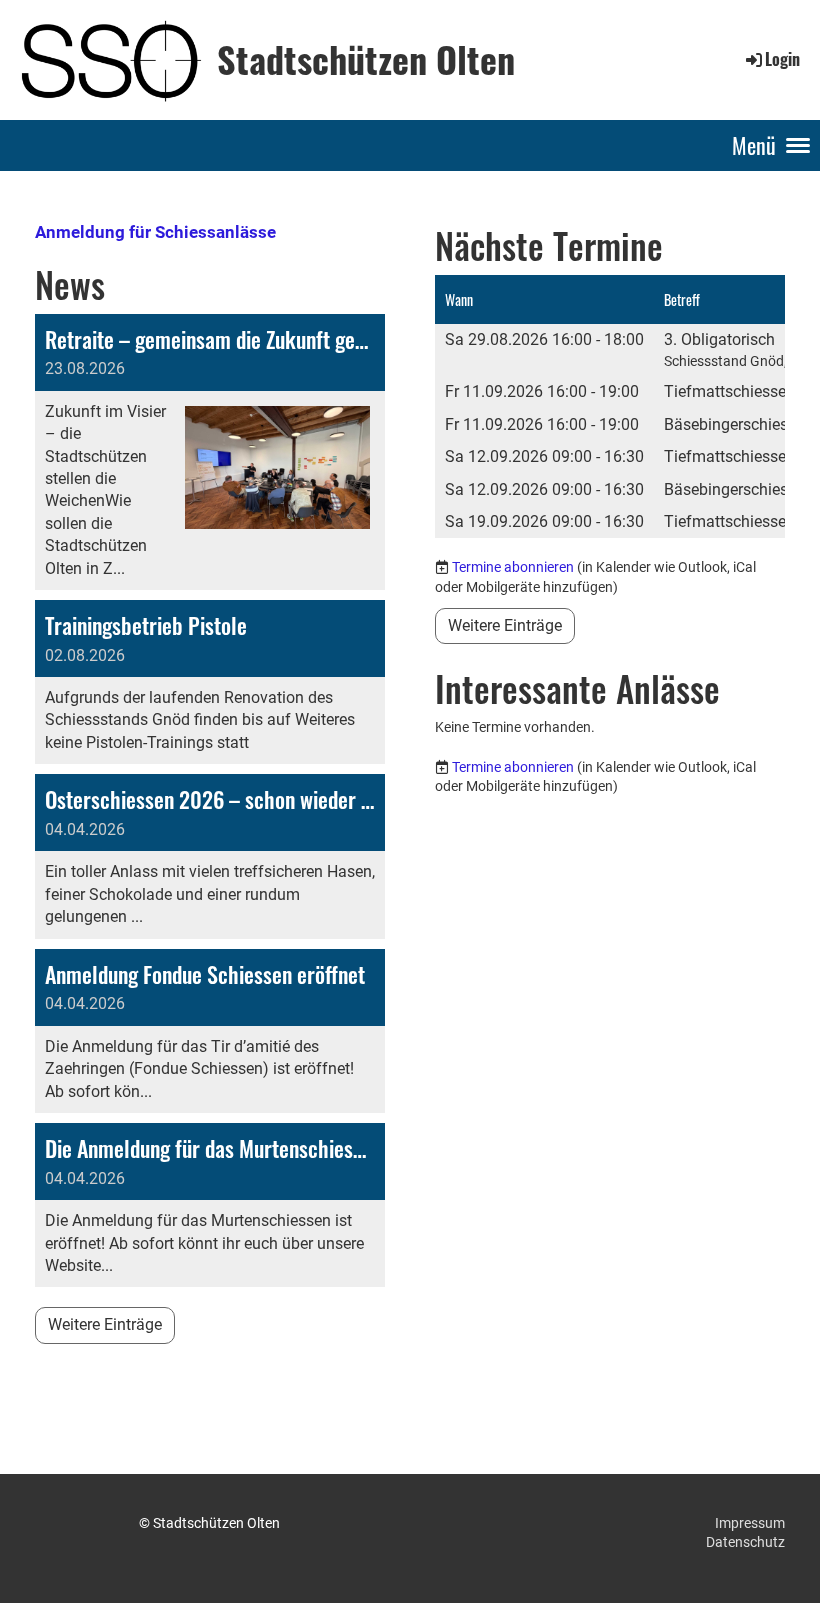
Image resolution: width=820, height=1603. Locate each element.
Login (782, 59)
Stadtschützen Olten (366, 59)
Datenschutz (745, 1542)
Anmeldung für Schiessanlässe (155, 232)
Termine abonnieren (513, 567)
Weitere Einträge (105, 1324)
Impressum (750, 1523)
